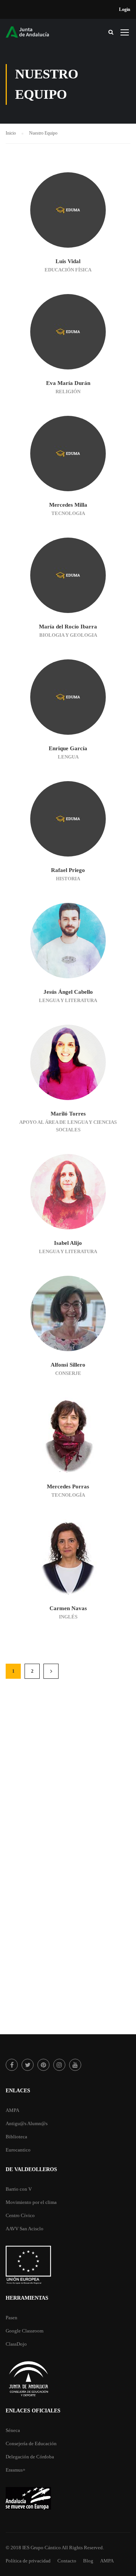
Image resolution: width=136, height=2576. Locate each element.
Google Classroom (25, 2331)
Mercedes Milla (68, 505)
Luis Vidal (68, 261)
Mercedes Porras (68, 1486)
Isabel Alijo (68, 1243)
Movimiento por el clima (31, 2202)
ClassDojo (16, 2344)
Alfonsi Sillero (68, 1365)
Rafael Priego (68, 870)
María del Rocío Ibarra (68, 627)
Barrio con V (19, 2189)
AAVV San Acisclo (25, 2229)
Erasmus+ (15, 2470)
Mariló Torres (68, 1114)
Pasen (12, 2318)
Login (125, 9)
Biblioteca (16, 2137)
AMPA (12, 2110)
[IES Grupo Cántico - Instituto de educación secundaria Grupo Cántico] (34, 34)
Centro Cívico (20, 2215)
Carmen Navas (68, 1608)
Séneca (13, 2430)
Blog (88, 2561)
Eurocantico (18, 2150)
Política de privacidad (28, 2561)
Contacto (67, 2561)
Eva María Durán (68, 383)
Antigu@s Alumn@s (27, 2123)
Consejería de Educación (31, 2443)
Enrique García (68, 748)
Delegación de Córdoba (30, 2457)
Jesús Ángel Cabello (68, 992)
